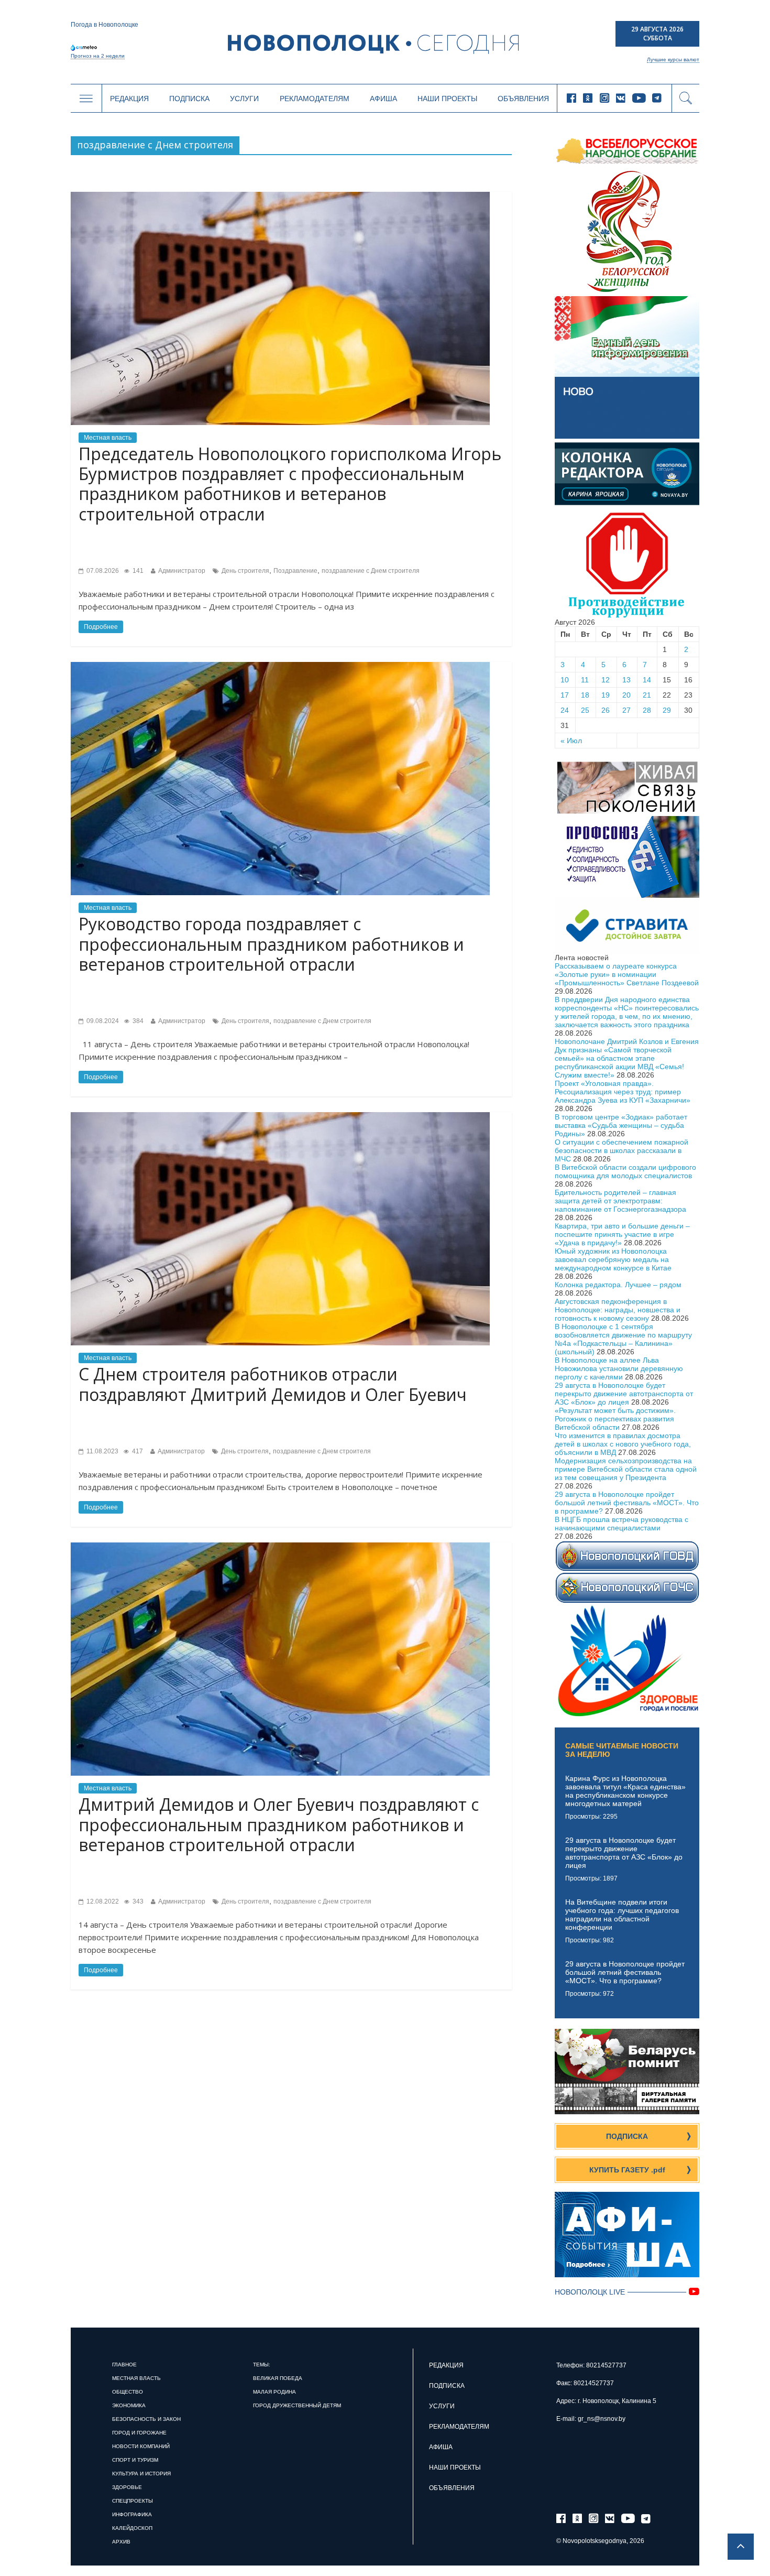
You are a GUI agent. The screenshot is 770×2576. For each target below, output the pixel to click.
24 (565, 710)
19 (606, 695)
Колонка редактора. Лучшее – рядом (618, 1285)
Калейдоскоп (132, 2528)
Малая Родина (274, 2392)
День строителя (245, 571)
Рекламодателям (315, 99)
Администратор (182, 571)
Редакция (129, 99)
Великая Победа (278, 2378)
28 (647, 710)
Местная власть (108, 438)
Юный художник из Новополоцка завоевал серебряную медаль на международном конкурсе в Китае (613, 1259)
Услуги (244, 99)
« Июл (571, 741)
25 (585, 710)
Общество (128, 2392)
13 (626, 680)
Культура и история (141, 2474)
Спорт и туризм (135, 2460)
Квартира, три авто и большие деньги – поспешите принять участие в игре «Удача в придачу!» (622, 1234)
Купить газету (627, 2170)
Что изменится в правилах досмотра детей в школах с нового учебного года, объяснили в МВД (623, 1444)
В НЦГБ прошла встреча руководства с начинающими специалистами (621, 1524)
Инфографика (132, 2514)
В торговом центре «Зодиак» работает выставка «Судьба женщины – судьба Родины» (621, 1125)
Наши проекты (447, 99)
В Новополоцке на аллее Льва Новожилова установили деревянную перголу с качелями (619, 1368)
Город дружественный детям (297, 2405)
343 (137, 1901)
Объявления (523, 99)
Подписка (189, 99)
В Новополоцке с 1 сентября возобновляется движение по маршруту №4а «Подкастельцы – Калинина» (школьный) (623, 1339)
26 (606, 710)
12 (606, 680)
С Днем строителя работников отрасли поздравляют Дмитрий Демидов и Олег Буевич (273, 1384)
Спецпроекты (133, 2501)
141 (137, 571)
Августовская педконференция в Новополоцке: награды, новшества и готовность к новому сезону (618, 1310)
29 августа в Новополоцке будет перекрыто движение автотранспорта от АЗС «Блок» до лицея (624, 1394)
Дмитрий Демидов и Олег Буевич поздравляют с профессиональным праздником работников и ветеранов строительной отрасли (279, 1824)
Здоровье (127, 2487)
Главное (124, 2365)
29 (667, 710)
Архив (121, 2542)
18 (585, 695)
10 (565, 680)
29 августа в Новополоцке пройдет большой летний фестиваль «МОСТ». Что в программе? (627, 1503)
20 (626, 695)
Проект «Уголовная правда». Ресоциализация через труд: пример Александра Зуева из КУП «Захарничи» (623, 1092)
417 (137, 1451)
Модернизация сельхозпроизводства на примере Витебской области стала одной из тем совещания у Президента (626, 1469)
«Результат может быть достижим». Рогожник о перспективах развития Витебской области (615, 1419)
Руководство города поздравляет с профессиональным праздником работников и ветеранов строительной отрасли (271, 944)
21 (647, 695)
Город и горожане (139, 2433)
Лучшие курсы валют (673, 59)
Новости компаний (141, 2446)
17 (565, 695)
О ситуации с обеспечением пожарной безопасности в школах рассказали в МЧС (621, 1150)
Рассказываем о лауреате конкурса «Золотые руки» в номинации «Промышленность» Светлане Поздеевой (627, 974)
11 (585, 680)
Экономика (129, 2405)
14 (647, 680)
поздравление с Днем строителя (371, 571)
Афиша (383, 99)
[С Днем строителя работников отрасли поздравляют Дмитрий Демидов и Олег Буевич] (280, 1116)
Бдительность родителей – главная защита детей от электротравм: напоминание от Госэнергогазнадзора (620, 1201)
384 (137, 1021)
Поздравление (295, 571)
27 (626, 710)
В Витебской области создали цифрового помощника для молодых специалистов (625, 1171)
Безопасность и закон (146, 2419)
